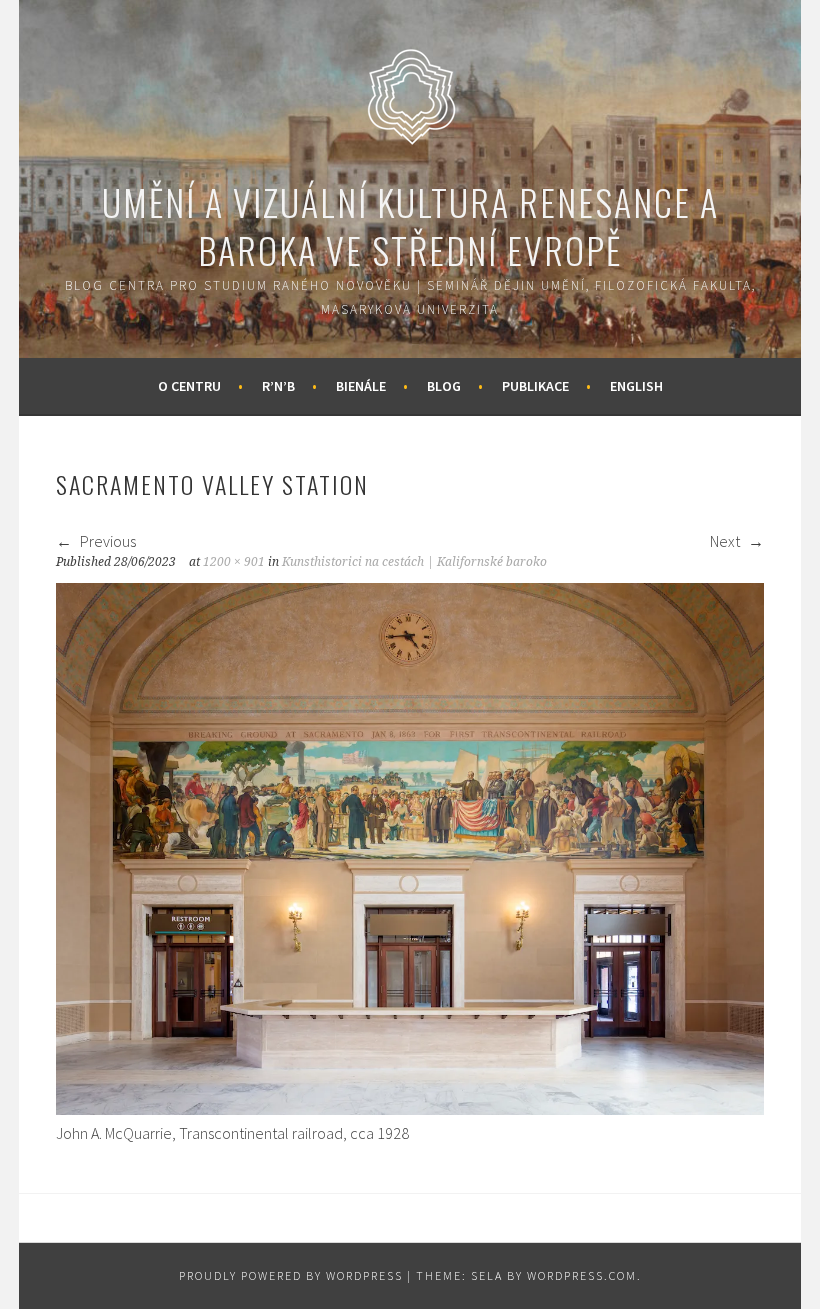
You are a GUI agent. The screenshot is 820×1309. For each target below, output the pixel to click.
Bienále (361, 386)
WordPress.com (582, 1275)
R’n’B (278, 386)
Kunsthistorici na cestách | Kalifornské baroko (414, 562)
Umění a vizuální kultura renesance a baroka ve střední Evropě (410, 225)
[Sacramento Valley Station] (410, 1109)
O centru (189, 386)
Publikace (535, 386)
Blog (444, 386)
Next (726, 541)
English (636, 386)
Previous (106, 541)
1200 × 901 (234, 562)
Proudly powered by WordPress (291, 1275)
